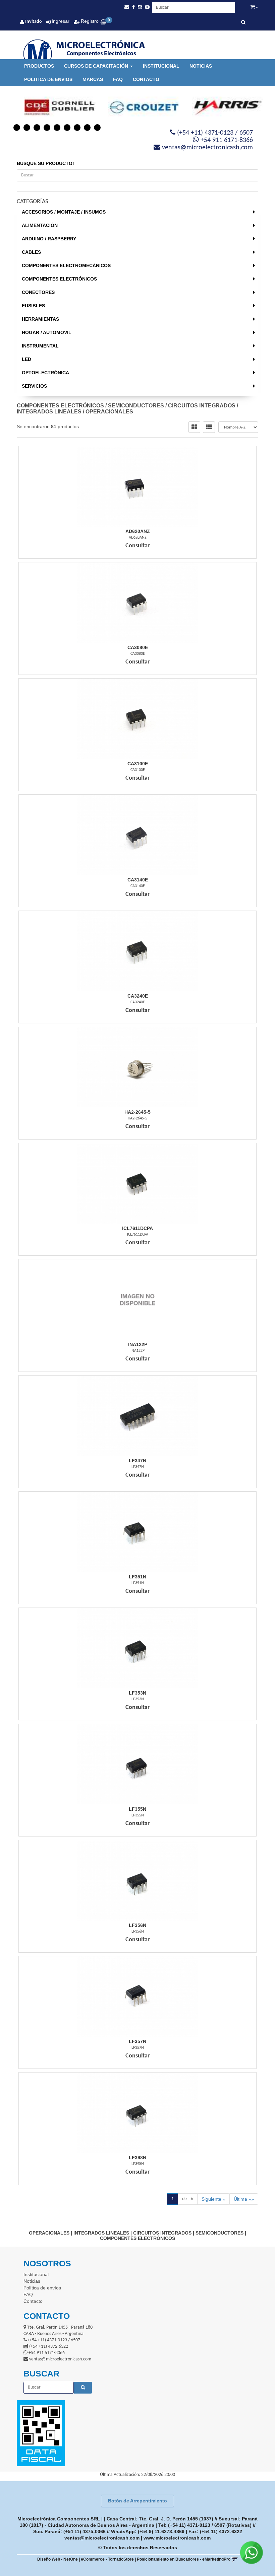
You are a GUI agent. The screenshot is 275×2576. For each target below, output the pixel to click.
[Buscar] (243, 23)
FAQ (118, 79)
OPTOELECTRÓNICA (45, 373)
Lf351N (137, 1577)
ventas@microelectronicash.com (102, 2538)
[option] (54, 107)
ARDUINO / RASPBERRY (49, 239)
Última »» (244, 2199)
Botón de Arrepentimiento (137, 2501)
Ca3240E (138, 996)
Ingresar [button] (61, 21)
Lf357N (137, 2041)
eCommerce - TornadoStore (107, 2559)
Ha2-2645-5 (137, 1112)
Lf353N (137, 1693)
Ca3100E (138, 764)
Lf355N (137, 1809)
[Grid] (194, 427)
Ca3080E (138, 647)
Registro (89, 21)
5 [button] (57, 128)
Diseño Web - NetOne (58, 2559)
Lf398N (137, 2158)
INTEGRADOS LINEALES (49, 412)
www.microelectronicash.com (177, 2538)
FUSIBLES (33, 306)
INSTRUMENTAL (40, 346)
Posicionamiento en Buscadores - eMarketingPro (184, 2559)
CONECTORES (38, 292)
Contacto (146, 79)
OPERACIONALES (109, 412)
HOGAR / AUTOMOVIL (47, 332)
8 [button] (87, 128)
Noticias (201, 66)
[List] (209, 427)
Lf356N (137, 1925)
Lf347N (137, 1461)
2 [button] (27, 128)
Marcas (93, 79)
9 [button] (97, 128)
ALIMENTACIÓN (40, 225)
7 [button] (77, 128)
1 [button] (17, 128)
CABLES (31, 252)
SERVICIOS (34, 386)
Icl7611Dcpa (137, 1228)
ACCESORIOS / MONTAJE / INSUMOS (64, 212)
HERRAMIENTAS (40, 319)
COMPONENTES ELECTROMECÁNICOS (66, 265)
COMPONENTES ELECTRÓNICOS (59, 279)
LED (26, 359)
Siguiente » (213, 2199)
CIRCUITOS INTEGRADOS (202, 406)
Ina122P (138, 1344)
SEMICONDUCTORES (136, 406)
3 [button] (37, 128)
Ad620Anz (138, 531)
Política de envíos (48, 79)
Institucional (161, 66)
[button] (127, 7)
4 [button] (47, 128)
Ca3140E (138, 880)
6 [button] (67, 128)
